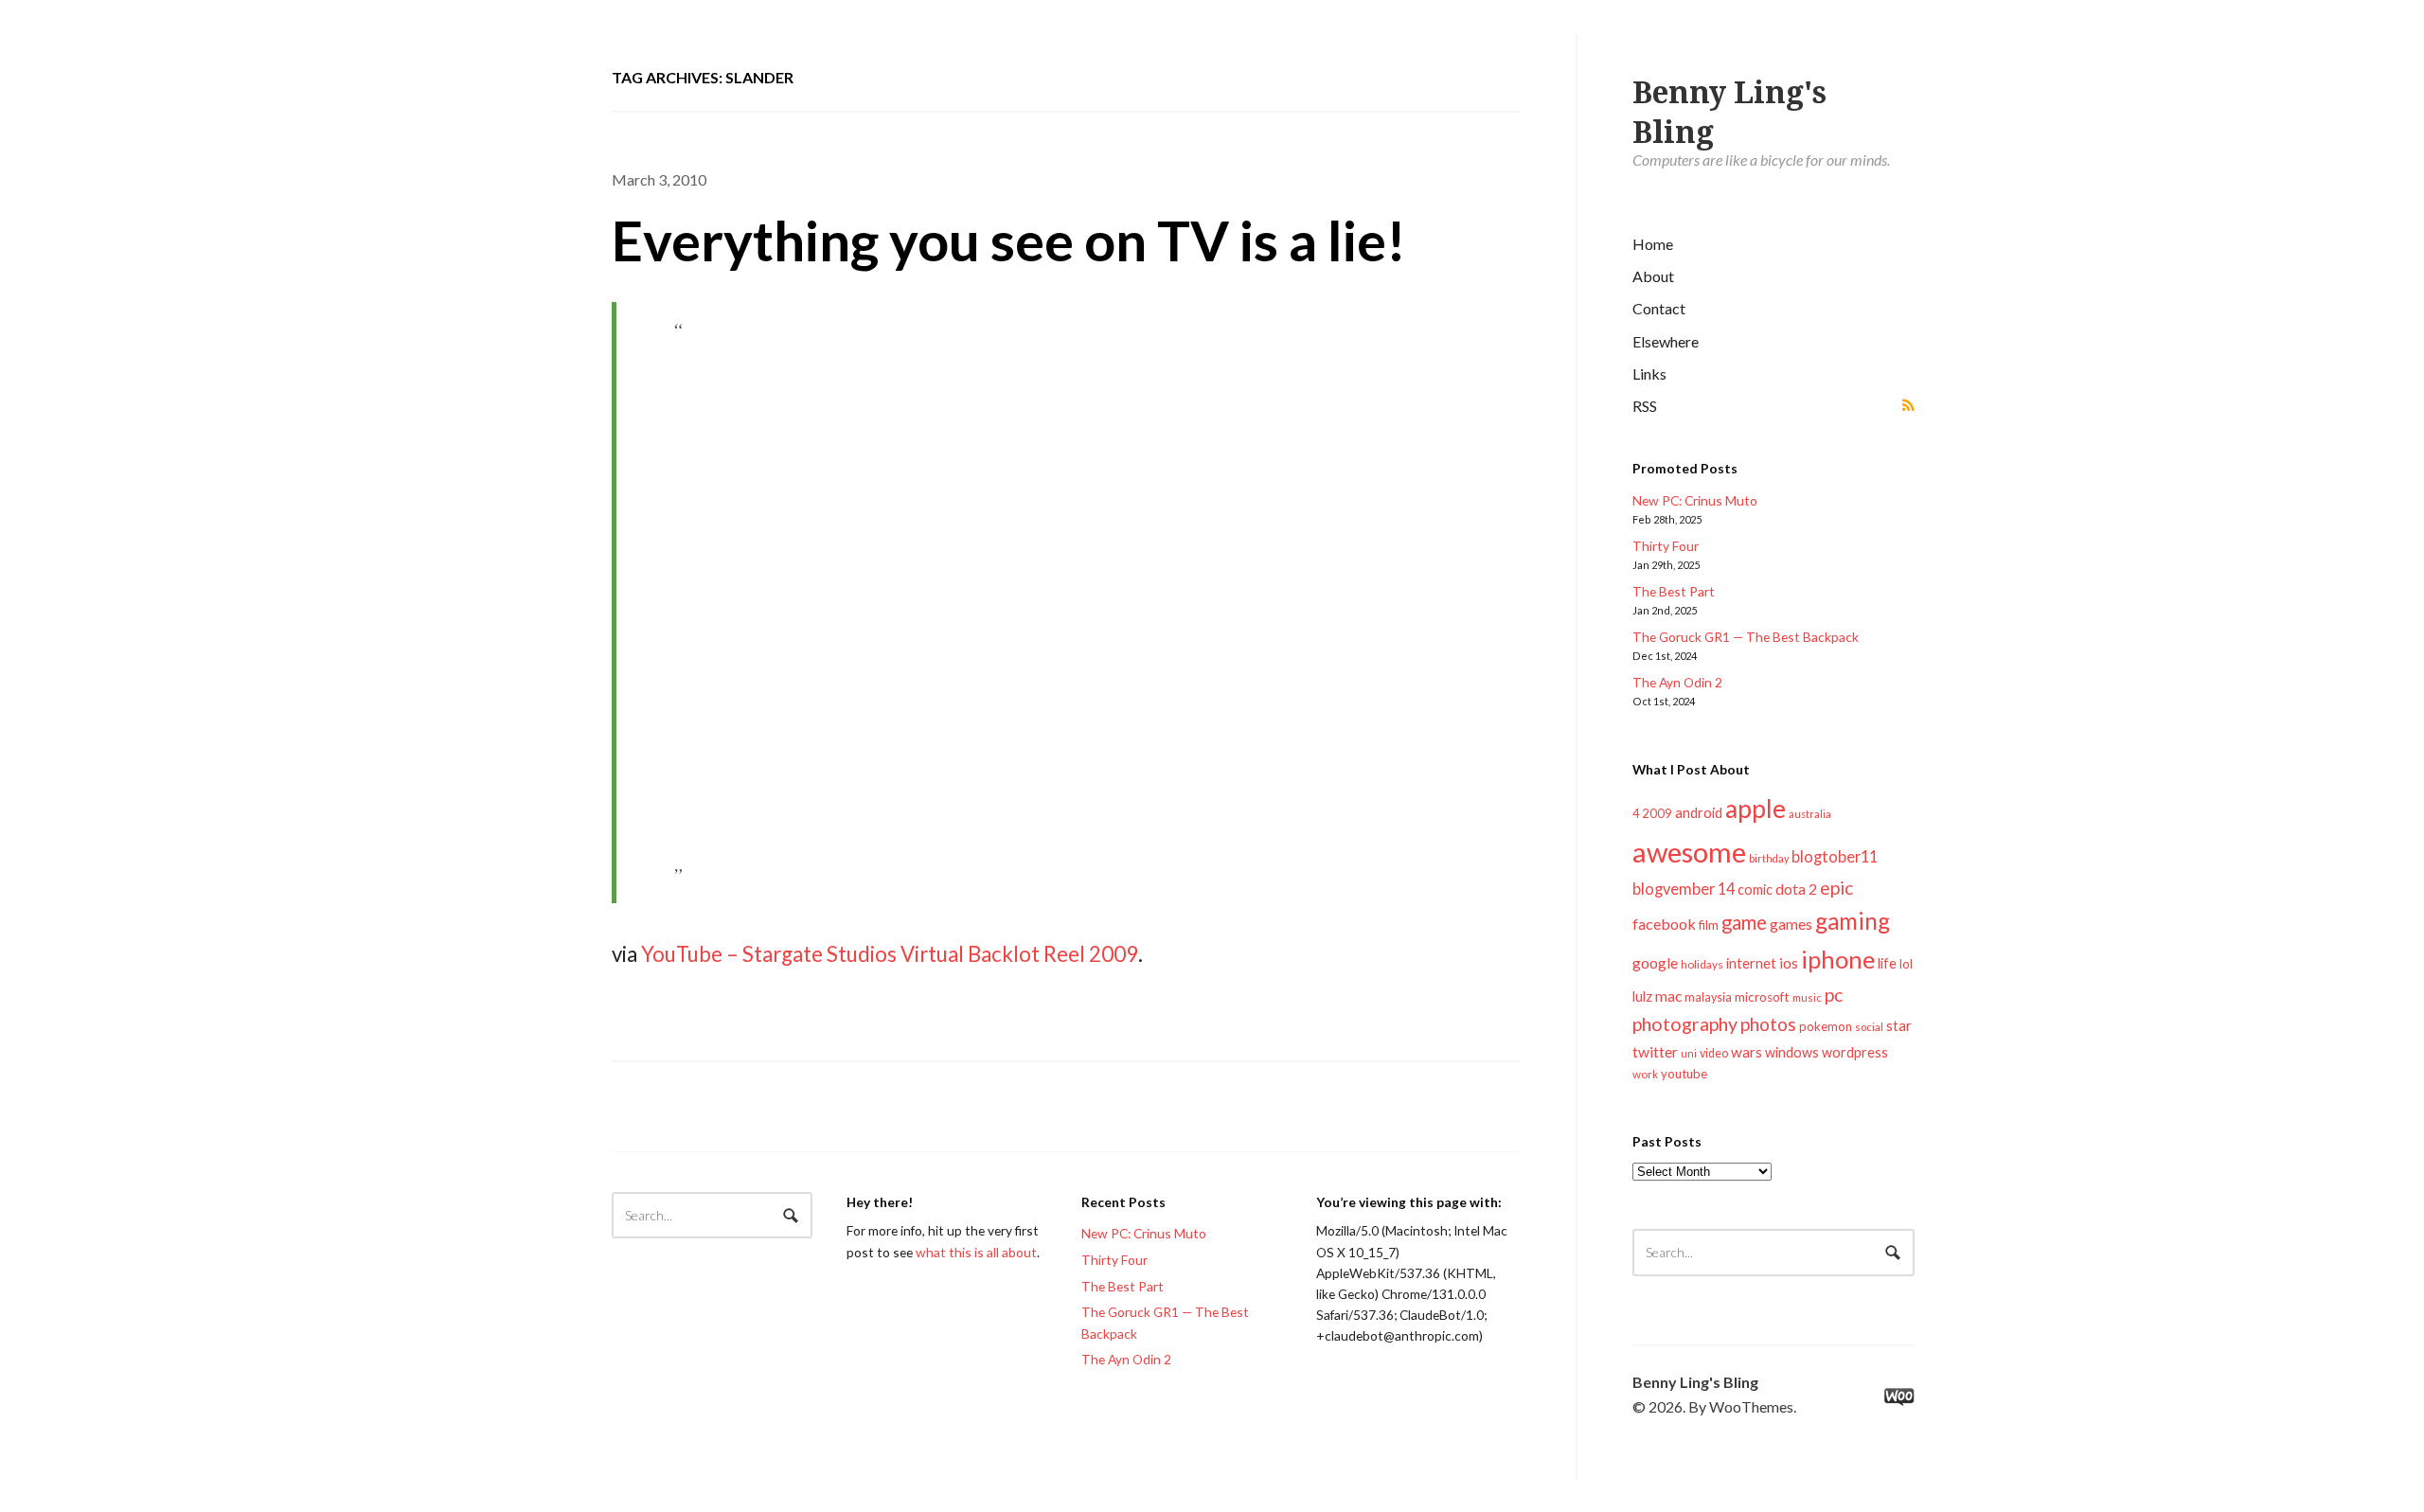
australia (1810, 814)
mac (1668, 996)
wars (1747, 1052)
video (1714, 1053)
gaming (1853, 921)
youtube (1684, 1074)
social (1869, 1027)
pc (1834, 995)
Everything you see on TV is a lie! (1009, 240)
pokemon (1826, 1026)
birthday (1769, 858)
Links (1649, 374)
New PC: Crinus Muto (1695, 500)
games (1791, 924)
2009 (1657, 813)
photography (1685, 1024)
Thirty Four (1666, 546)
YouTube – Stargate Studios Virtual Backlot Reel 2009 (890, 954)
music (1807, 997)
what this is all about (976, 1252)
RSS (1645, 406)
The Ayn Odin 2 (1677, 682)
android (1699, 812)
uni (1689, 1053)
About (1653, 276)
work (1645, 1074)
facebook (1664, 924)
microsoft (1762, 997)
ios (1789, 963)
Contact (1659, 308)
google (1655, 962)
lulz (1642, 996)
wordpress (1855, 1052)
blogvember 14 (1684, 889)
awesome (1689, 852)
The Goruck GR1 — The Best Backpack (1746, 637)
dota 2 (1796, 889)
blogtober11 (1835, 856)
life (1887, 963)
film (1709, 925)
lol (1906, 964)
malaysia (1708, 997)
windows (1792, 1052)
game (1744, 922)
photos (1768, 1024)
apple (1756, 809)
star (1899, 1025)
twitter (1655, 1051)
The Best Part (1674, 591)
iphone (1838, 959)
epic (1836, 888)
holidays (1702, 964)
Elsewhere (1666, 341)
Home (1653, 244)
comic (1755, 889)
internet (1751, 963)
